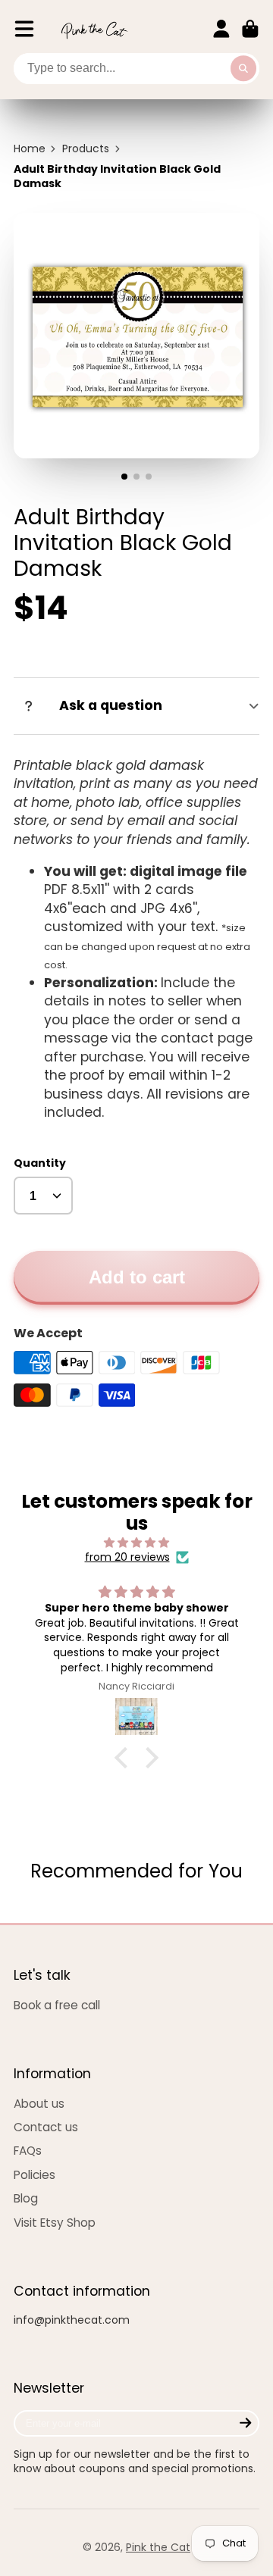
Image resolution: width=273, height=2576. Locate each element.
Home (30, 149)
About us (39, 2104)
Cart (250, 29)
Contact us (46, 2127)
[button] (125, 1758)
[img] (136, 1543)
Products (86, 149)
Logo (94, 29)
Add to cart (137, 1277)
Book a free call (57, 2005)
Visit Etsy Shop (55, 2223)
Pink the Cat (158, 2547)
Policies (35, 2175)
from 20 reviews (127, 1557)
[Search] (243, 69)
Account (221, 29)
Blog (26, 2198)
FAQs (28, 2151)
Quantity (40, 1163)
